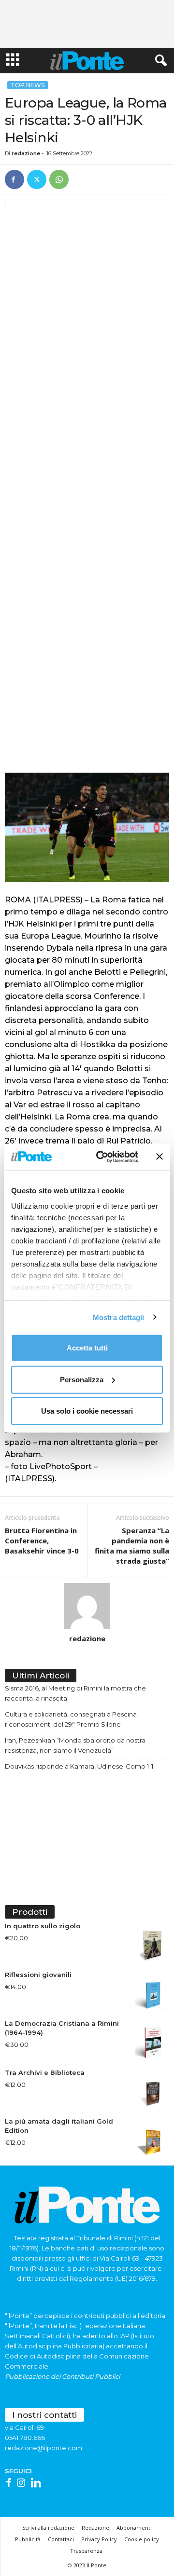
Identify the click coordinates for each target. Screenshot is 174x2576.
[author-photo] (87, 1606)
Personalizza (82, 1379)
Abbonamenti (134, 2528)
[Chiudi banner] (159, 1157)
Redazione (95, 2528)
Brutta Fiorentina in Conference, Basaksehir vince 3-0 (42, 1540)
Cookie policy (142, 2539)
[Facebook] (14, 179)
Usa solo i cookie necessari (87, 1411)
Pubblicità (28, 2539)
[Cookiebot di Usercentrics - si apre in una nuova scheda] (102, 1157)
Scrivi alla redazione (48, 2528)
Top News (28, 85)
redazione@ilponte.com (43, 2448)
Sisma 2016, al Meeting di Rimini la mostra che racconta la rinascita (75, 1693)
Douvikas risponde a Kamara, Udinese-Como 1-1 (79, 1766)
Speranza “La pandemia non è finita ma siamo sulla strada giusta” (132, 1546)
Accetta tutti (87, 1348)
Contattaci (61, 2539)
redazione (26, 153)
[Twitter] (37, 179)
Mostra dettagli (119, 1317)
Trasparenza (86, 2551)
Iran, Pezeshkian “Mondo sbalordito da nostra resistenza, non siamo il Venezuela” (75, 1745)
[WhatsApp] (59, 179)
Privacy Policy (99, 2539)
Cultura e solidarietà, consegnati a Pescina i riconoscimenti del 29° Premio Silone (72, 1719)
